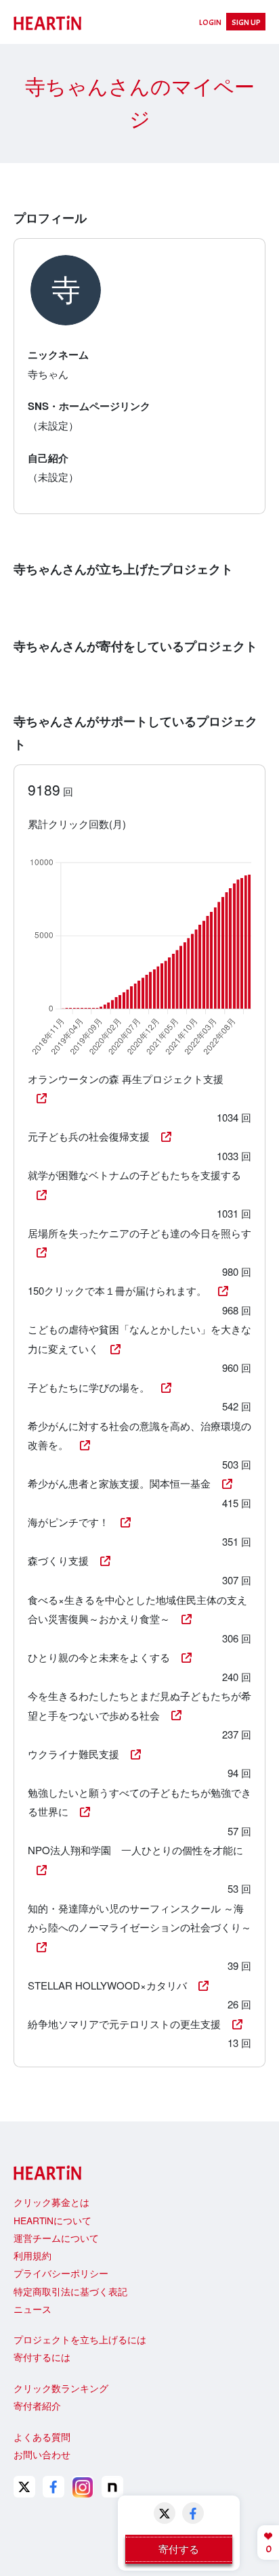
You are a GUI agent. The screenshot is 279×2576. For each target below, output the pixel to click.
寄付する (179, 2549)
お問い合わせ (42, 2454)
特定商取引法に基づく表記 (70, 2291)
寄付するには (42, 2357)
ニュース (33, 2309)
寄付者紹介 (37, 2406)
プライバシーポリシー (61, 2273)
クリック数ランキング (61, 2388)
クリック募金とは (51, 2202)
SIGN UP (246, 22)
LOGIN (210, 22)
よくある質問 (42, 2437)
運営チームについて (56, 2238)
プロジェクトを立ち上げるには (80, 2339)
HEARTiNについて (52, 2220)
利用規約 (33, 2255)
